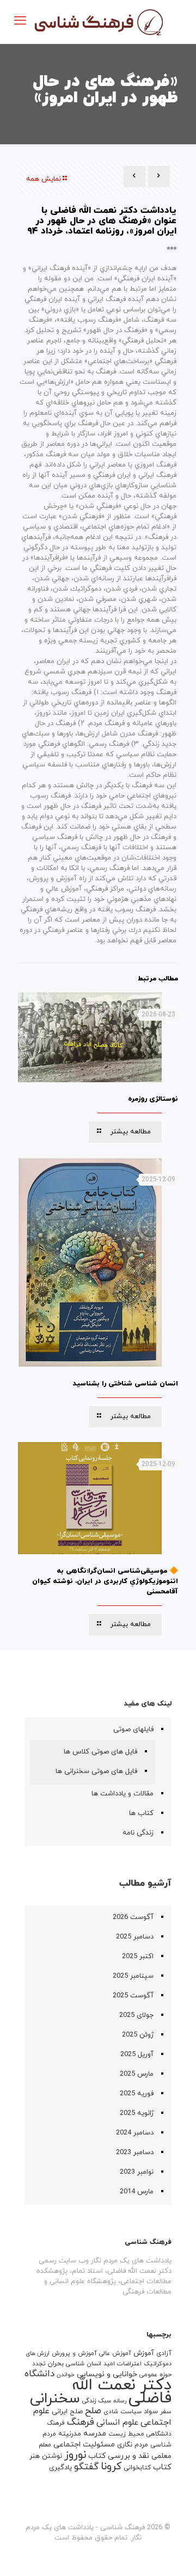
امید (109, 2364)
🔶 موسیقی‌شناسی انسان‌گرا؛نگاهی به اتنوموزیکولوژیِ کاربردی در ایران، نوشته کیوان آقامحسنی (105, 1581)
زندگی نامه (138, 1833)
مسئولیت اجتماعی (84, 2445)
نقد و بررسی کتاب (119, 2456)
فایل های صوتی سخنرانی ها (96, 1771)
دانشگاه (39, 2374)
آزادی (164, 2353)
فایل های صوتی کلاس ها (100, 1752)
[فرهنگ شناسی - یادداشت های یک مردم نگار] (98, 22)
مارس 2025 (137, 2074)
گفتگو (86, 2467)
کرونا (111, 2467)
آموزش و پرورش (74, 2353)
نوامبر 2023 (137, 2172)
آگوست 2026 (133, 1917)
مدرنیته (70, 2434)
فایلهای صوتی (133, 1729)
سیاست (131, 2412)
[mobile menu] (20, 22)
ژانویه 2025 (137, 2113)
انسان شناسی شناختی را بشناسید (125, 1384)
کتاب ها (141, 1813)
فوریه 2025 (137, 2094)
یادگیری (60, 2468)
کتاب (162, 2467)
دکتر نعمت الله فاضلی (122, 2392)
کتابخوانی (137, 2468)
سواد (151, 2412)
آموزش (144, 2353)
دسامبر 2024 (135, 2133)
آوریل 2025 (137, 2054)
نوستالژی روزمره (153, 1099)
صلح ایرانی (67, 2412)
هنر (35, 2456)
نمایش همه (44, 179)
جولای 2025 (136, 2015)
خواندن (66, 2375)
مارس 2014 (137, 2192)
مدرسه (95, 2434)
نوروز (75, 2455)
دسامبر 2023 (135, 2152)
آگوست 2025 (133, 1996)
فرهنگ (81, 2422)
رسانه (120, 2401)
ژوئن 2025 (138, 2035)
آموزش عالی (115, 2353)
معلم (45, 2445)
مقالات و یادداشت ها (122, 1794)
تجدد (39, 2364)
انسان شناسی (84, 2364)
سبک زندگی (97, 2401)
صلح (93, 2411)
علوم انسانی (117, 2422)
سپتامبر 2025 (133, 1976)
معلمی (161, 2456)
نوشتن (52, 2456)
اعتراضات (129, 2364)
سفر (166, 2412)
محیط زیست (126, 2434)
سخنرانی (55, 2399)
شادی (111, 2412)
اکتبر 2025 (138, 1956)
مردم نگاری (133, 2445)
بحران (56, 2364)
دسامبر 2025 (135, 1937)
